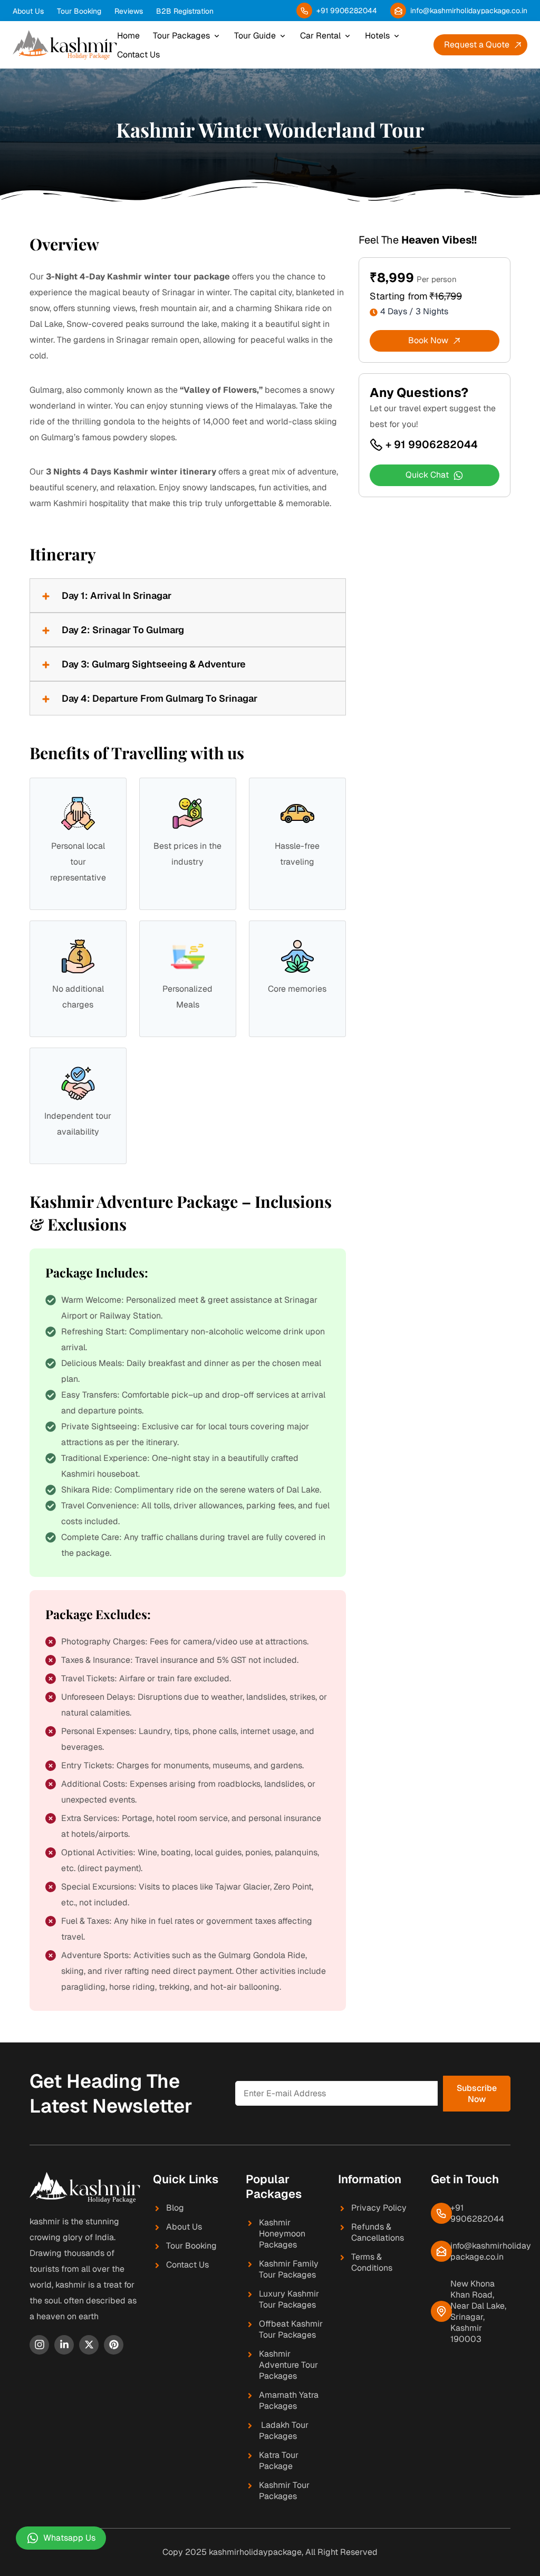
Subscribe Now (477, 2094)
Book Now (428, 340)
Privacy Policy (379, 2208)
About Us (28, 11)
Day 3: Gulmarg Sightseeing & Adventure (154, 664)
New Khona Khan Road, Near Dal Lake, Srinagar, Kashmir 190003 (478, 2311)
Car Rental (320, 36)
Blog (175, 2208)
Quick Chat (427, 475)
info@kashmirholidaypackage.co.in (469, 11)
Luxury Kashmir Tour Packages (289, 2299)
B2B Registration (185, 11)
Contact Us (138, 55)
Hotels (377, 36)
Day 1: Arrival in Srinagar (117, 595)
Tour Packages (181, 36)
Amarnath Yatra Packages (289, 2400)
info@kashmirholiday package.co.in (491, 2251)
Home (128, 36)
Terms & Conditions (372, 2262)
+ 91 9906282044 (432, 444)
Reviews (129, 11)
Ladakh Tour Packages (284, 2430)
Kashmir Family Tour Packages (289, 2269)
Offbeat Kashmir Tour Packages (291, 2329)
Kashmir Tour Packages (284, 2491)
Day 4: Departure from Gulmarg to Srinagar (160, 698)
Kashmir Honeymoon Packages (282, 2234)
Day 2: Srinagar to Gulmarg (123, 630)
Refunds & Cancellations (378, 2232)
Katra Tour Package (279, 2461)
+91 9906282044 (347, 11)
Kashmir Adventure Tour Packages (288, 2365)
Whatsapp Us (69, 2538)
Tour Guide (255, 36)
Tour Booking (79, 11)
